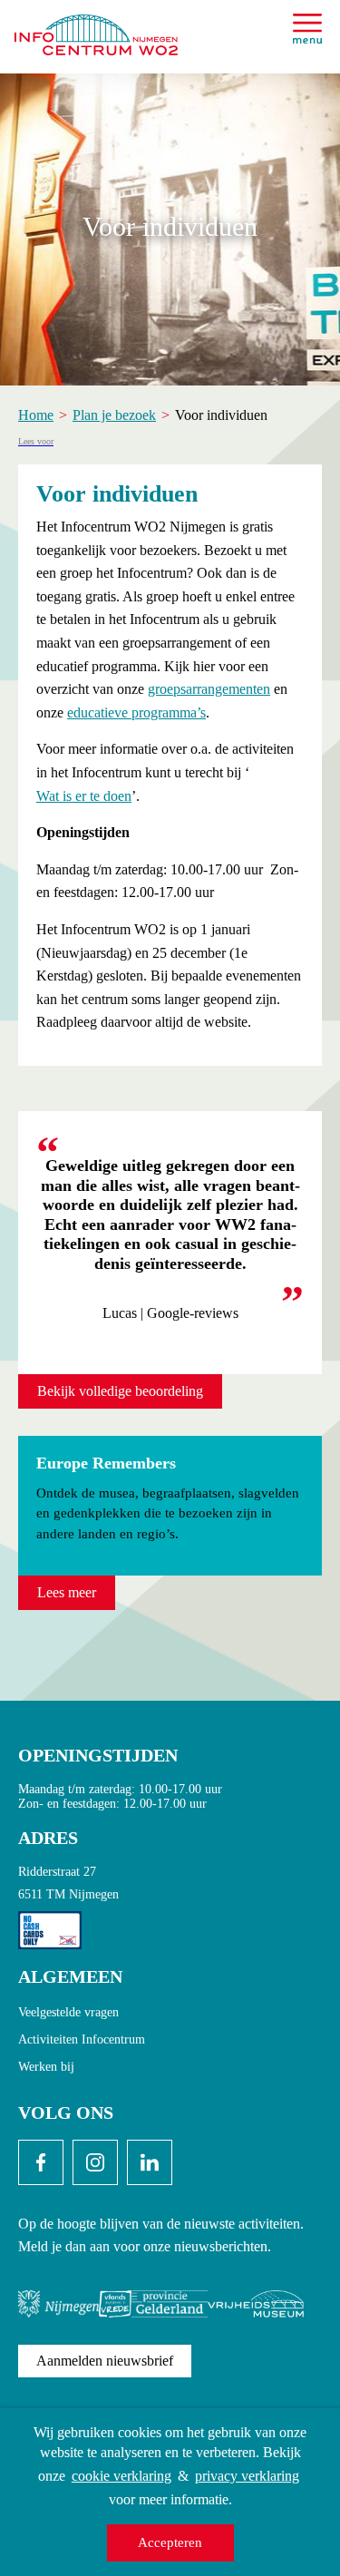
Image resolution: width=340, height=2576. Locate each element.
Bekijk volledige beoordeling (120, 1391)
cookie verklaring (121, 2476)
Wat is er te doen (84, 796)
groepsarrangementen (209, 689)
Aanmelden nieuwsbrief (105, 2361)
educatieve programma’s (136, 712)
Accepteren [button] (170, 2542)
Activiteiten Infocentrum (82, 2039)
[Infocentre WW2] (96, 28)
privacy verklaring (247, 2476)
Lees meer (67, 1592)
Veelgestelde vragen (68, 2012)
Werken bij (46, 2067)
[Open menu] (307, 29)
